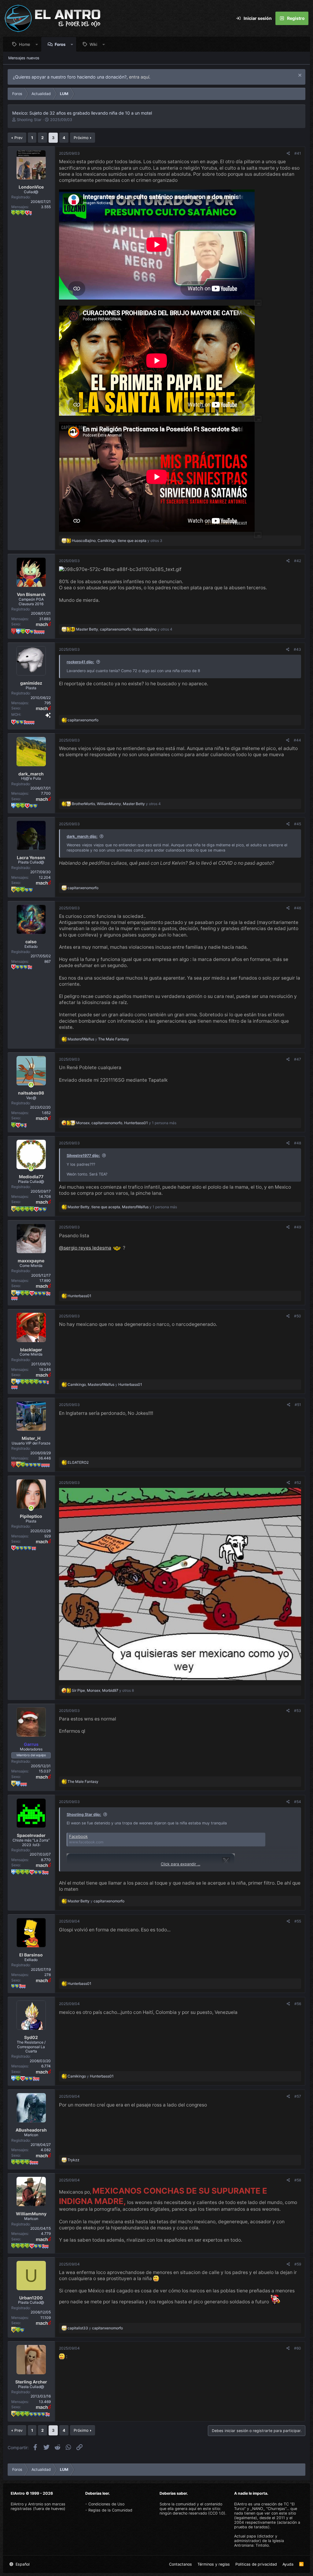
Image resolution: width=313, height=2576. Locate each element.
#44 (297, 740)
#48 (298, 1143)
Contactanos (180, 2564)
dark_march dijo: (82, 836)
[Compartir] (288, 153)
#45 (298, 824)
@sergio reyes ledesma (85, 1248)
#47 (298, 1059)
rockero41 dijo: (80, 662)
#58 (298, 2180)
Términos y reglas (214, 2564)
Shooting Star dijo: (84, 1814)
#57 (298, 2096)
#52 (298, 1483)
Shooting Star (29, 120)
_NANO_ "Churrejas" (268, 2509)
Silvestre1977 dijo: (83, 1156)
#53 (298, 1711)
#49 (298, 1227)
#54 (298, 1802)
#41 (298, 153)
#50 (298, 1316)
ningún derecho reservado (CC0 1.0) (192, 2513)
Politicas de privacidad (256, 2564)
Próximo (81, 138)
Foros (60, 44)
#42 (298, 561)
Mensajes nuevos (24, 58)
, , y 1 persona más (126, 1123)
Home (25, 44)
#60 (298, 2348)
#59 (298, 2264)
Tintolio (262, 2545)
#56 (298, 2004)
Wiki (93, 44)
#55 (298, 1921)
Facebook (78, 1836)
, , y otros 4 (124, 629)
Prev (18, 138)
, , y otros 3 (117, 541)
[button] (37, 44)
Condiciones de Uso (106, 2504)
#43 (297, 649)
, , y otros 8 (103, 1690)
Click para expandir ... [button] (180, 1864)
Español (22, 2564)
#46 (298, 908)
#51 (298, 1405)
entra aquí (139, 77)
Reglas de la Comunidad (110, 2510)
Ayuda (288, 2564)
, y (105, 1384)
